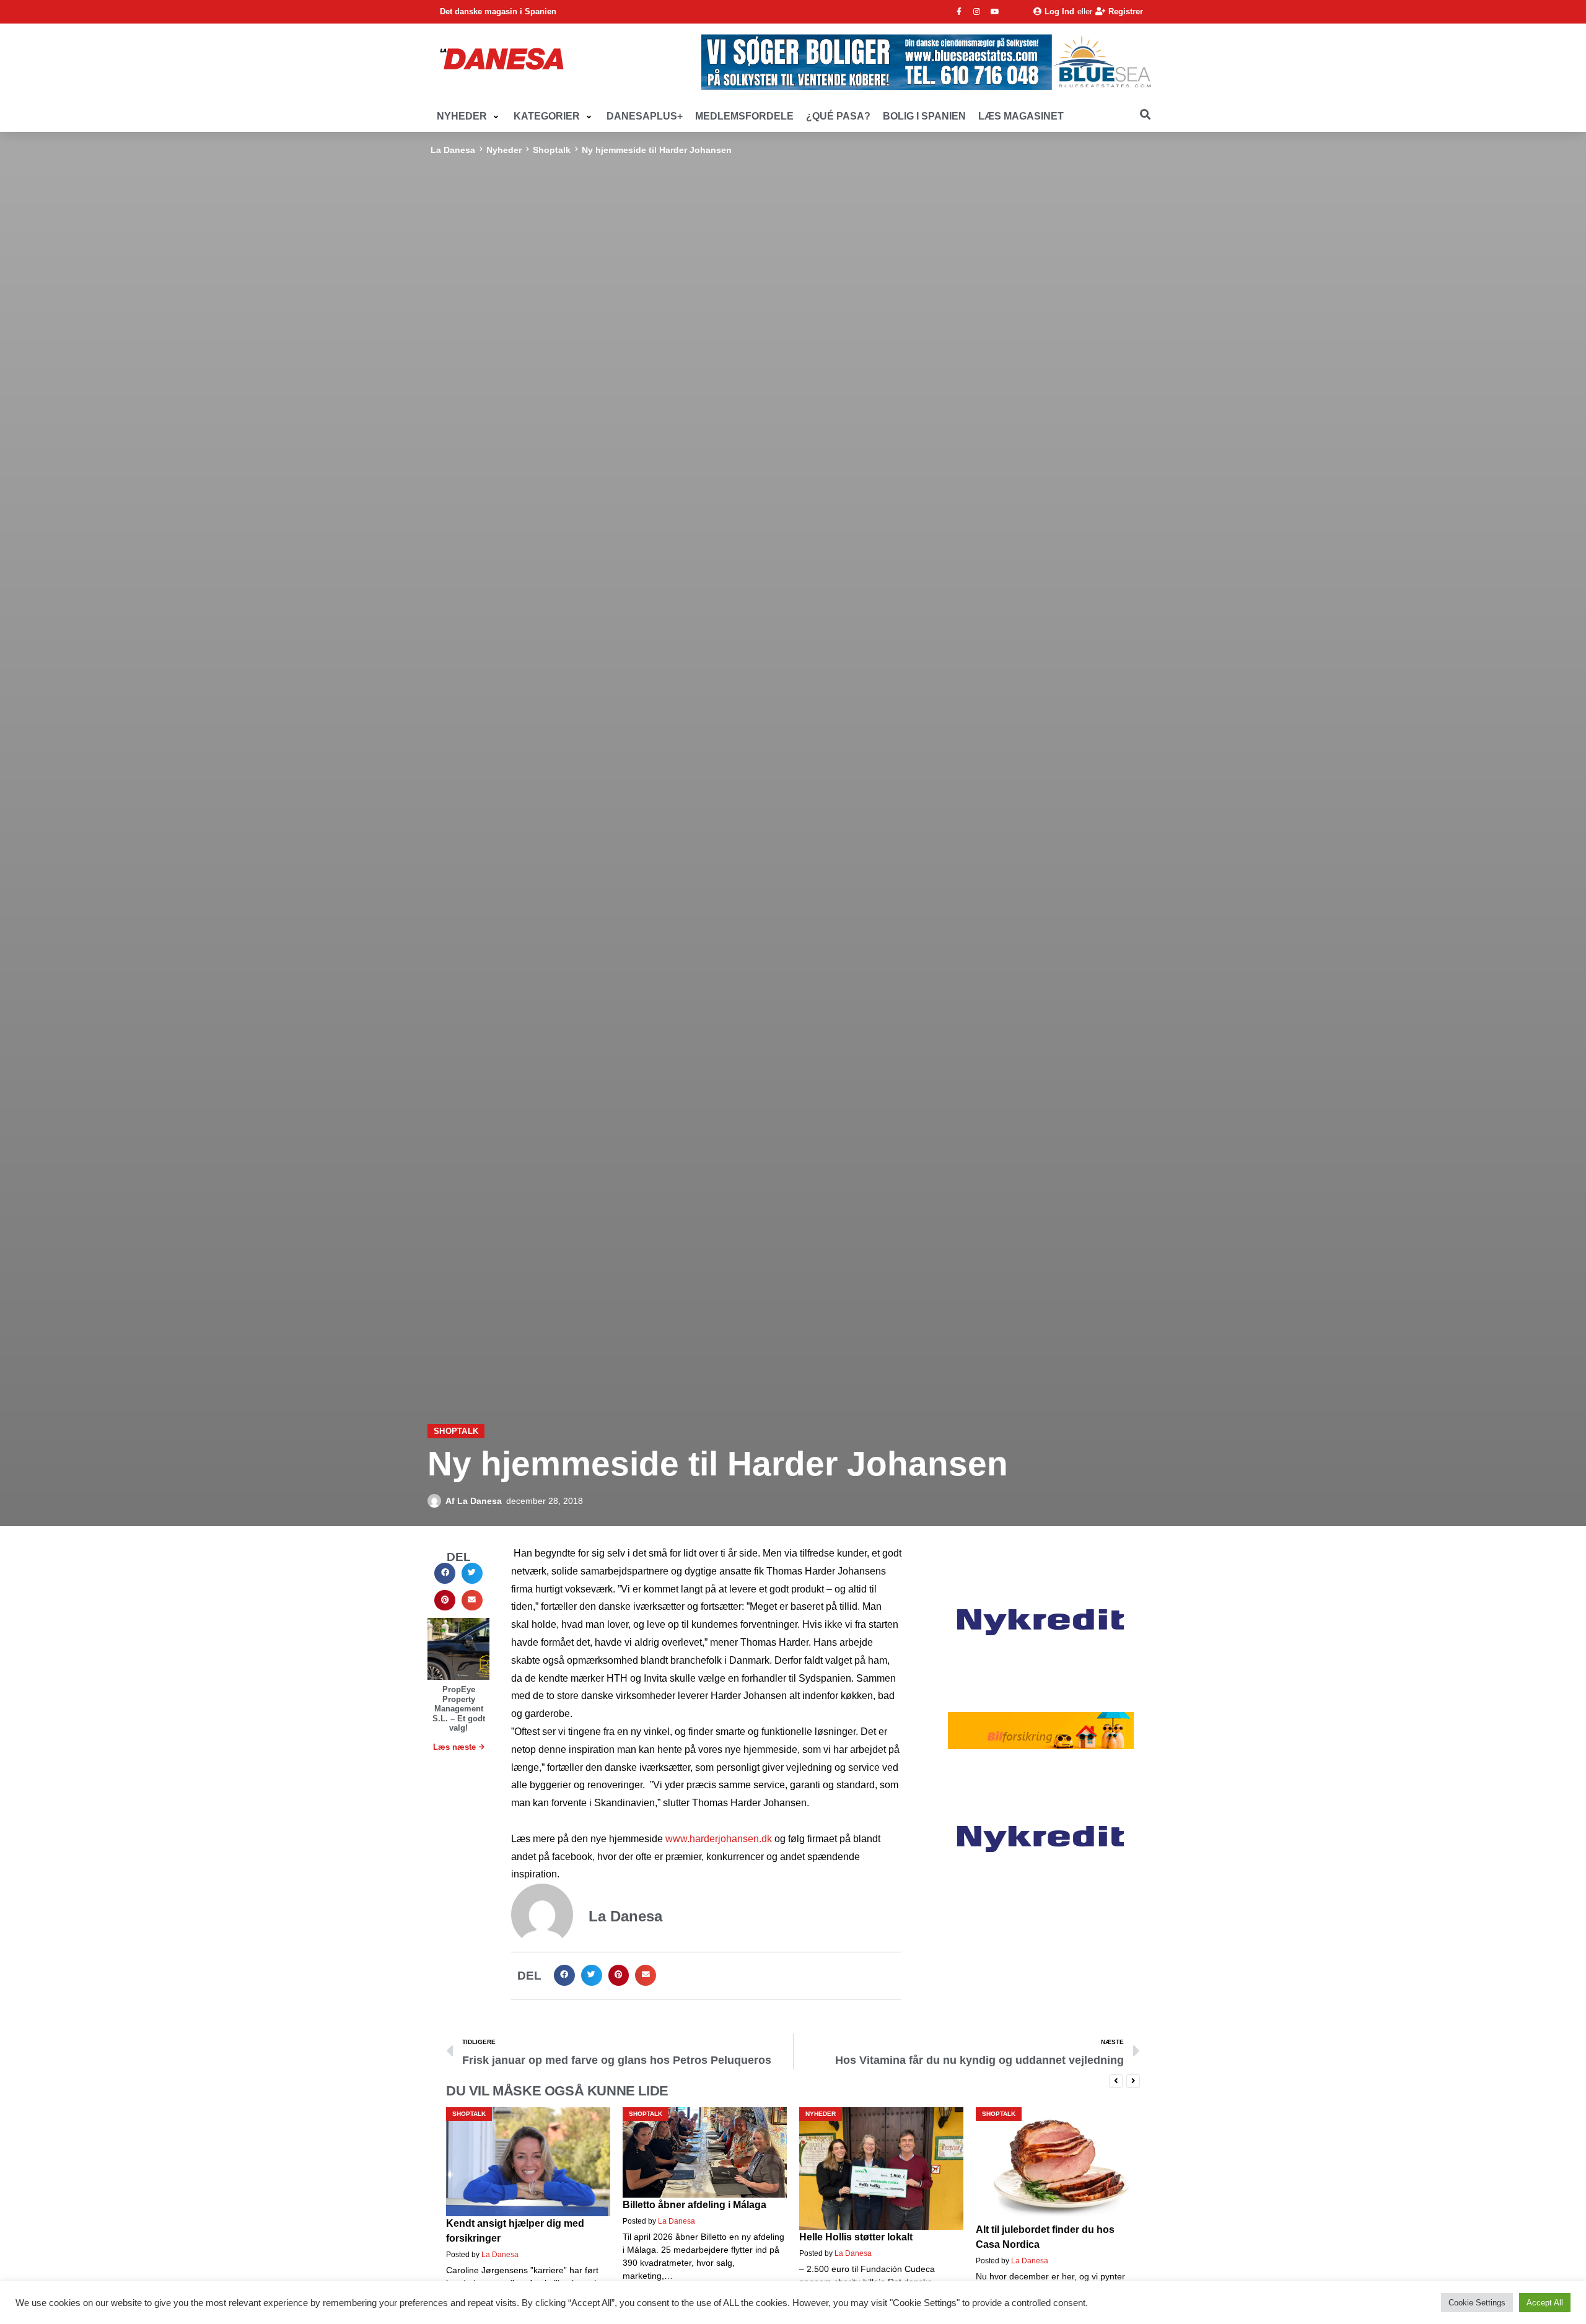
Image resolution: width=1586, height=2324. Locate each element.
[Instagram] (977, 12)
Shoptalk (552, 150)
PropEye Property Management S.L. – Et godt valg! (459, 1709)
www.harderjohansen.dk (719, 1839)
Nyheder (504, 150)
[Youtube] (995, 12)
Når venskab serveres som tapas (1053, 2223)
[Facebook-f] (959, 12)
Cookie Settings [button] (1477, 2303)
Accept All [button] (1545, 2303)
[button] (469, 117)
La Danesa (453, 150)
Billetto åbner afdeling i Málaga (518, 2205)
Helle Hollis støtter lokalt (679, 2237)
